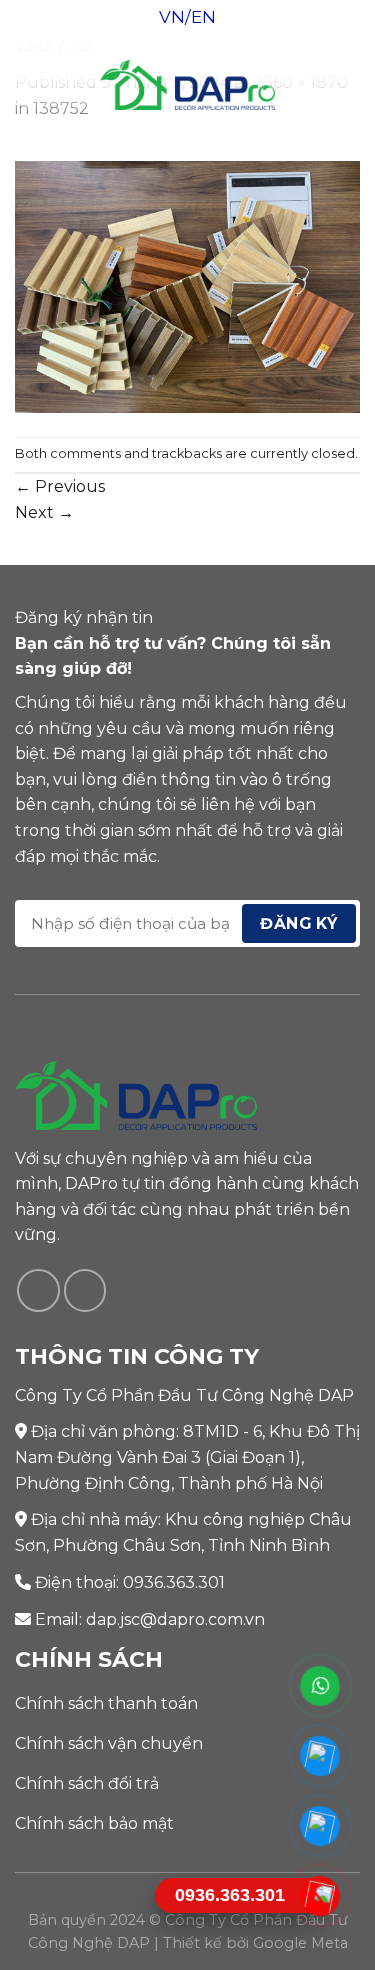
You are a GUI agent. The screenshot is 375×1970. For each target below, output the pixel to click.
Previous (60, 486)
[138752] (187, 285)
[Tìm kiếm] (352, 85)
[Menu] (27, 84)
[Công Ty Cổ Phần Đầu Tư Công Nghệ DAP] (187, 85)
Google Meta (300, 1943)
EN (203, 17)
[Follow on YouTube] (85, 1290)
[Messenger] (320, 1756)
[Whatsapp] (320, 1686)
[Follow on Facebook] (38, 1290)
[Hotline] (320, 1896)
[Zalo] (320, 1826)
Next (44, 512)
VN (172, 17)
